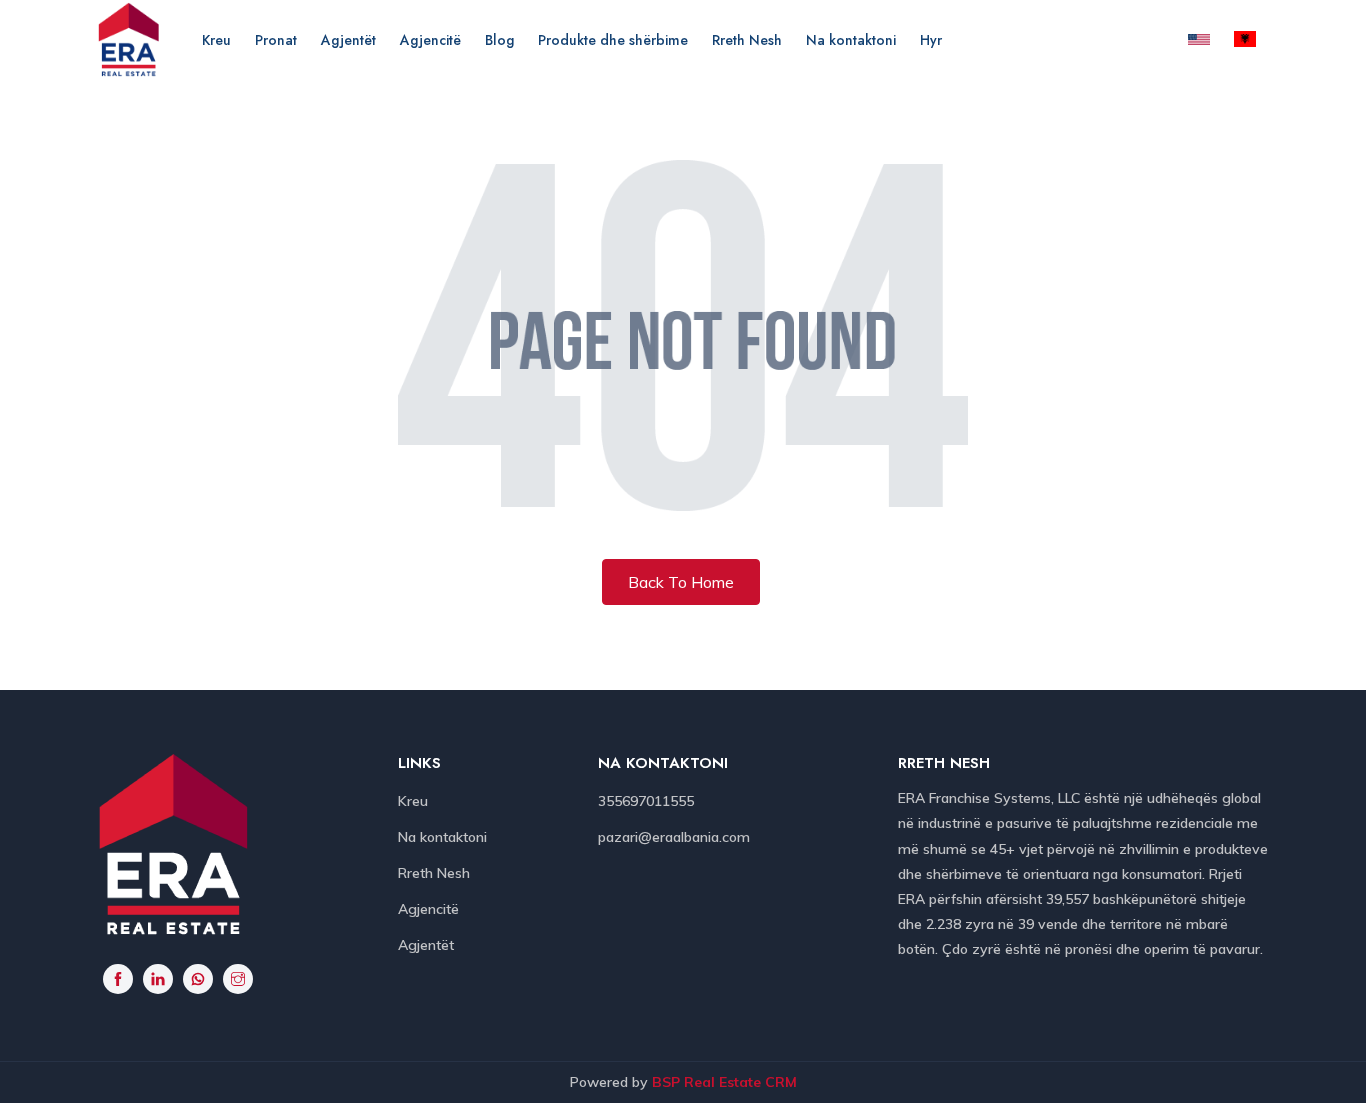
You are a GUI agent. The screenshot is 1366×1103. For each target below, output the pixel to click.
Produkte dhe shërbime (613, 40)
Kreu (216, 40)
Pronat (276, 40)
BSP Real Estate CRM (724, 1082)
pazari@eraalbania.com (674, 837)
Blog (499, 40)
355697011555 (646, 801)
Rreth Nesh (747, 40)
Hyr (931, 40)
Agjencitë (430, 40)
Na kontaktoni (851, 40)
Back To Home (681, 582)
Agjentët (348, 40)
